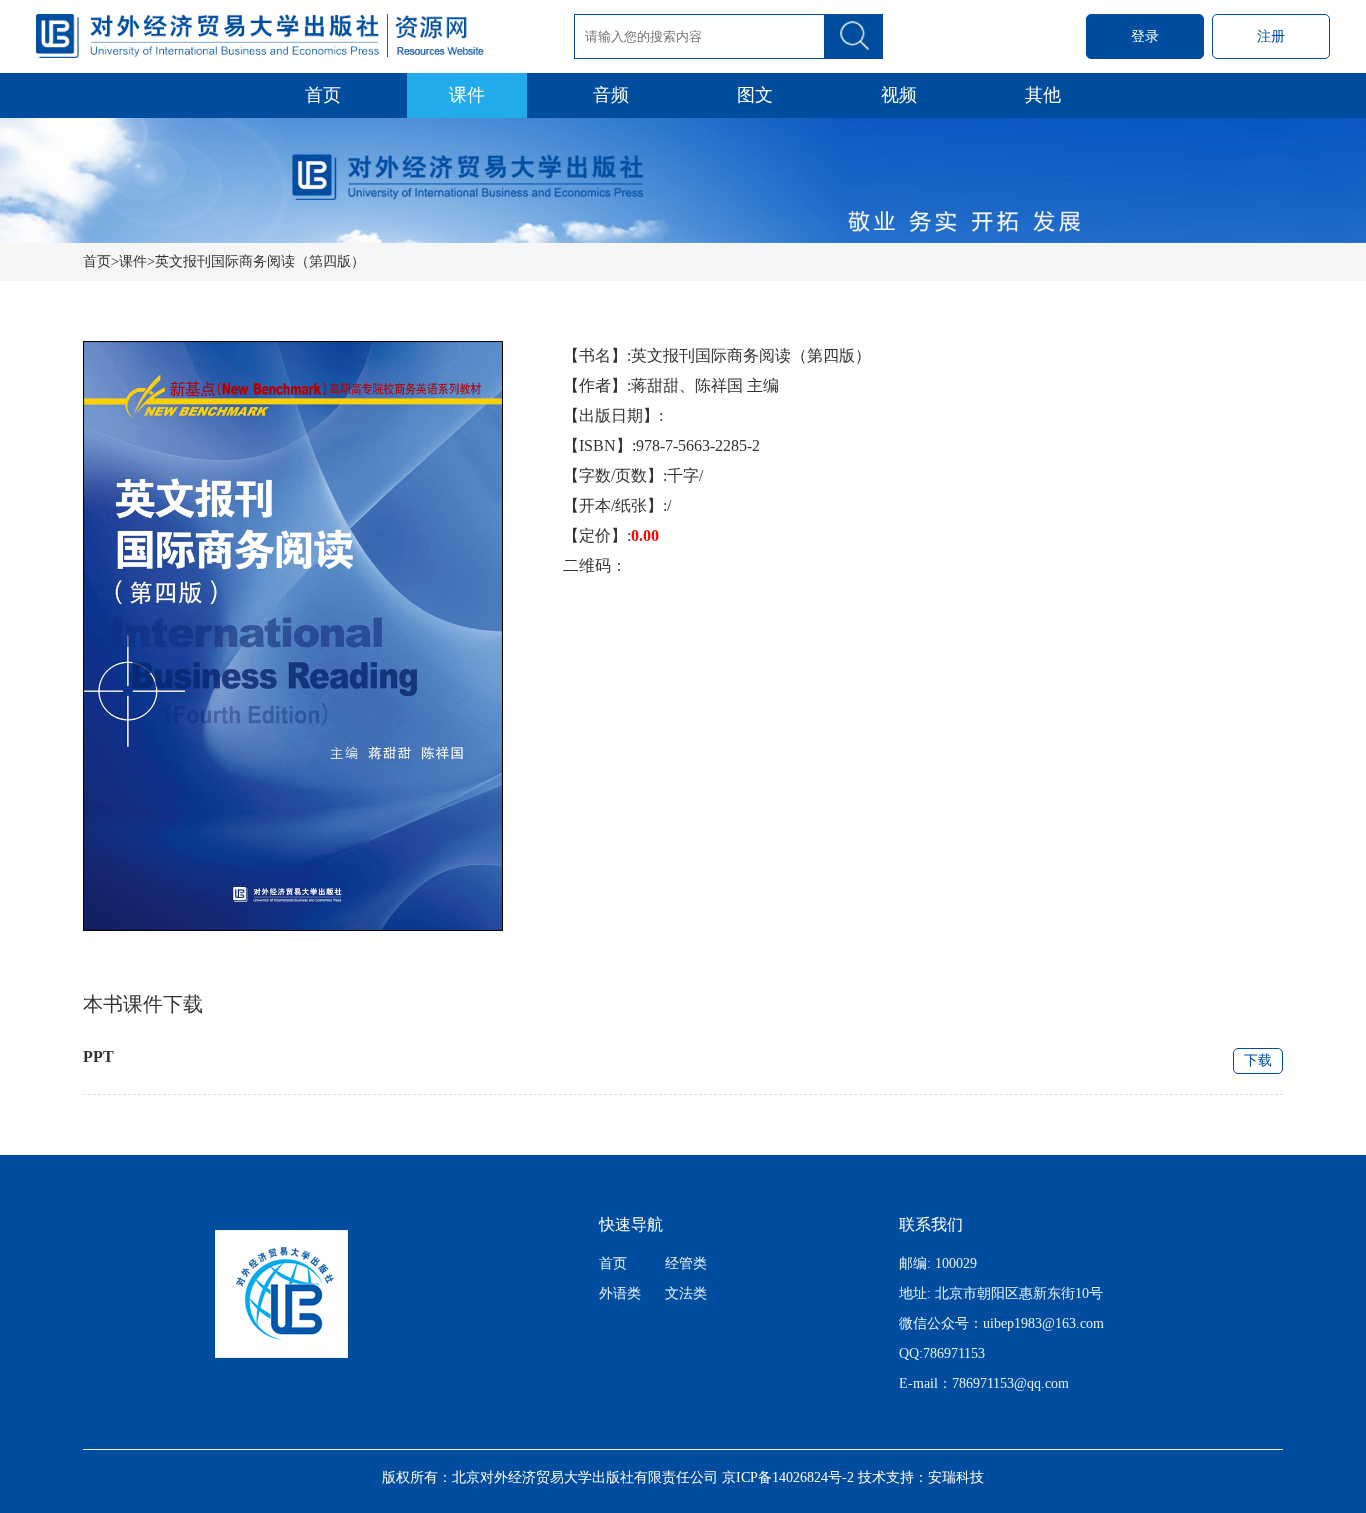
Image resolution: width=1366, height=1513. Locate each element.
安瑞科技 (956, 1477)
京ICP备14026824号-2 (788, 1477)
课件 (467, 95)
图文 (755, 95)
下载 (1258, 1060)
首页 (323, 95)
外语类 (620, 1293)
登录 (1145, 36)
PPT (98, 1056)
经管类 (686, 1263)
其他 (1043, 95)
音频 (611, 95)
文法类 (686, 1293)
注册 (1271, 36)
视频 (899, 95)
